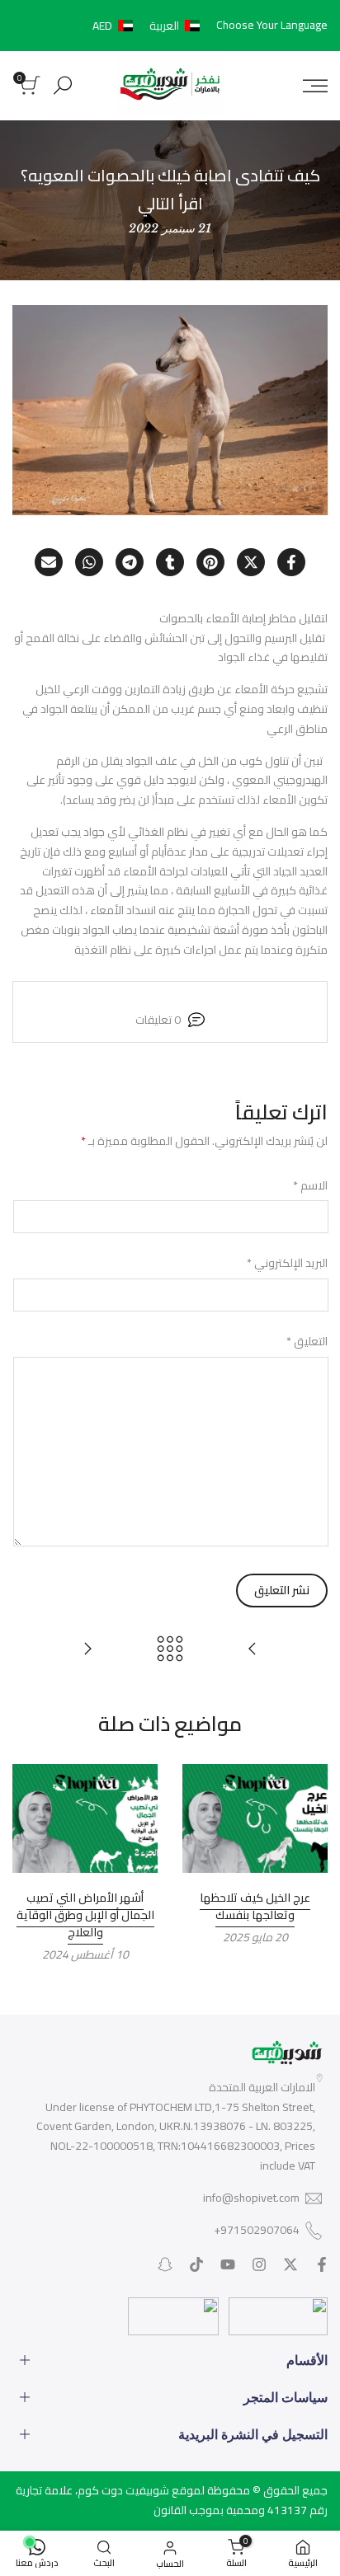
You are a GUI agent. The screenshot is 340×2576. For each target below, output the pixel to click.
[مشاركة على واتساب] (89, 562)
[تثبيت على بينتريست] (210, 562)
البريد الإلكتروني (287, 1264)
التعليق (307, 1342)
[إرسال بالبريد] (49, 562)
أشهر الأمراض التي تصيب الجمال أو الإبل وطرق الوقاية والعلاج (85, 1915)
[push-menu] (315, 86)
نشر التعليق (282, 1590)
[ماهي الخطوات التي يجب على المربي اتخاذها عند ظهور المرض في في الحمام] (253, 1649)
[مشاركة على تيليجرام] (130, 562)
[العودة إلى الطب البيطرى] (170, 1649)
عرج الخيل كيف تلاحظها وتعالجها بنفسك (255, 1906)
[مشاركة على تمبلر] (170, 562)
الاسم (310, 1186)
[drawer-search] (63, 85)
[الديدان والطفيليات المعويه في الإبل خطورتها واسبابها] (87, 1649)
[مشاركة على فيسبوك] (291, 562)
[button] (149, 26)
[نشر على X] (251, 562)
